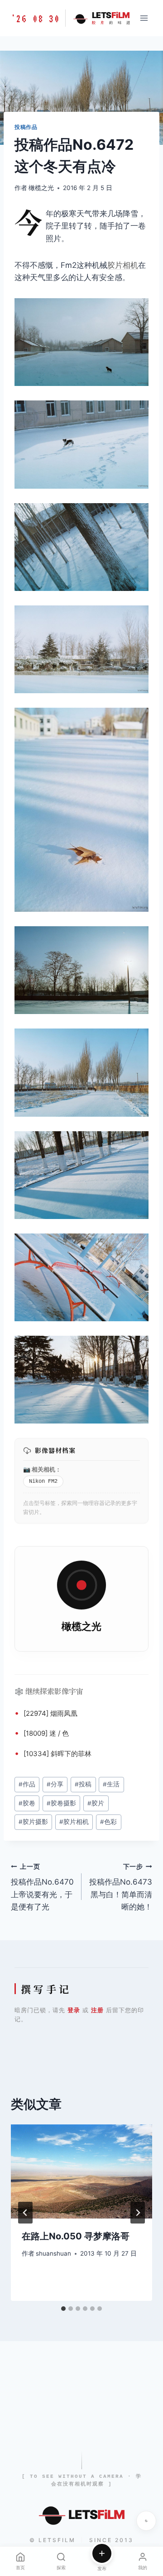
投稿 (83, 1784)
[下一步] (138, 2213)
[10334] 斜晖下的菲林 (58, 1754)
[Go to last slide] (25, 2213)
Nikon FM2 (43, 1481)
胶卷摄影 (61, 1803)
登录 (74, 2010)
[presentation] (81, 2171)
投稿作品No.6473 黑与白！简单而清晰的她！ (121, 1887)
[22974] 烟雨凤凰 (50, 1713)
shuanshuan (53, 2253)
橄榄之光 (41, 188)
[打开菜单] (144, 18)
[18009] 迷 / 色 (46, 1733)
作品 (27, 1784)
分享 (55, 1784)
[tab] (63, 2309)
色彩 (108, 1822)
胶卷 (27, 1803)
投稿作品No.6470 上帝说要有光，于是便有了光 (42, 1887)
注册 (97, 2010)
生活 (111, 1784)
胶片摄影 (33, 1822)
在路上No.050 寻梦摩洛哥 (76, 2236)
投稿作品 (26, 127)
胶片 (96, 1803)
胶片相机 (123, 265)
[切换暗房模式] (146, 2521)
